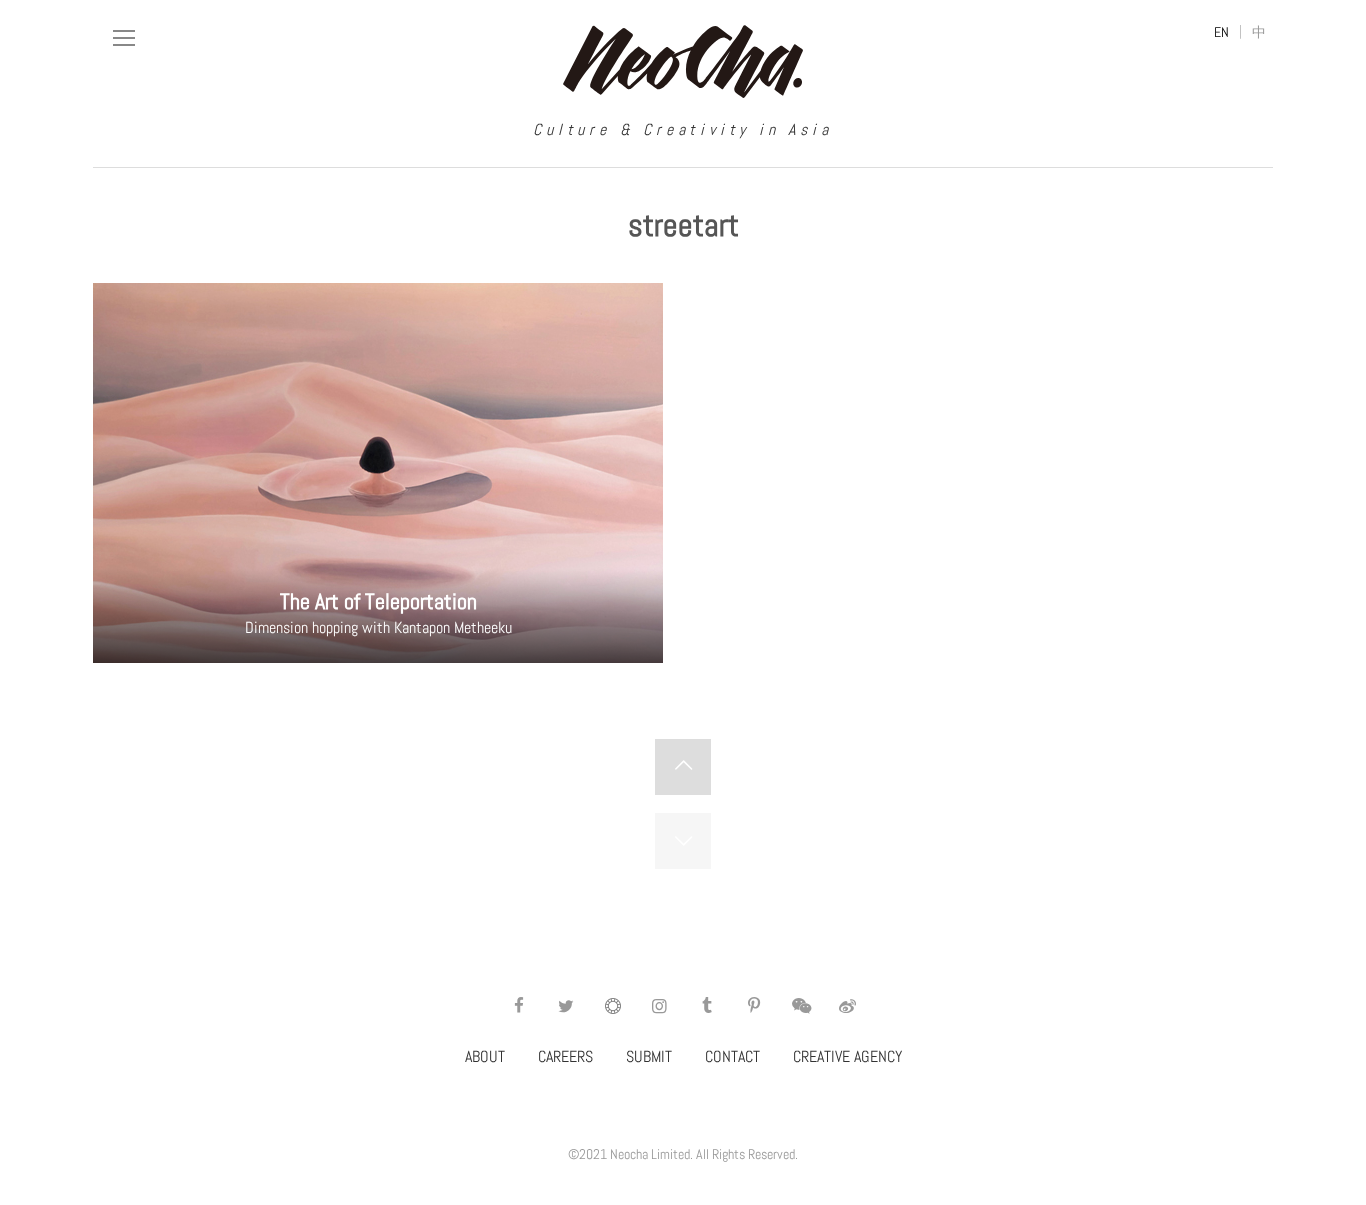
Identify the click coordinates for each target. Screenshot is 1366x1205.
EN (1221, 32)
